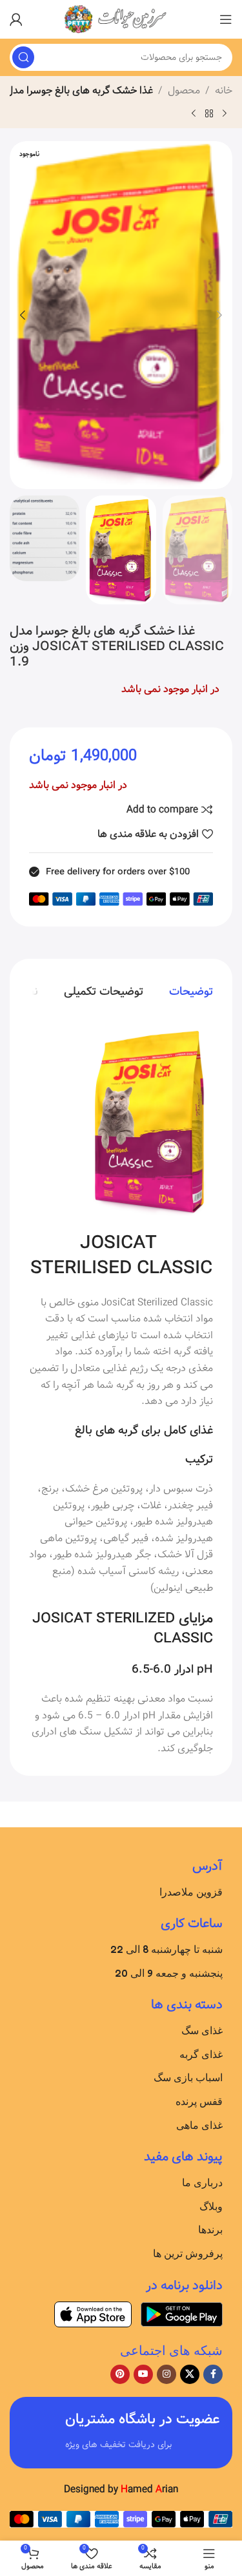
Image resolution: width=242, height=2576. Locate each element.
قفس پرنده (199, 2101)
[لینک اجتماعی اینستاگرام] (166, 2374)
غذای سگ (202, 2030)
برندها (210, 2229)
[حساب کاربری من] (16, 19)
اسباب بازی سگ (188, 2077)
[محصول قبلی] (225, 113)
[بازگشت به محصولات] (209, 113)
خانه (224, 91)
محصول (184, 91)
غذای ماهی (199, 2125)
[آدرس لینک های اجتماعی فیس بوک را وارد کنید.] (213, 2374)
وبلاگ (211, 2206)
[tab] (191, 992)
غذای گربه (201, 2054)
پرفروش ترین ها (188, 2253)
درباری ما (202, 2182)
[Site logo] (121, 19)
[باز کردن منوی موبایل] (226, 19)
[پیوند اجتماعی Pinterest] (120, 2374)
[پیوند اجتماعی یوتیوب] (143, 2374)
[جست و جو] (23, 57)
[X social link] (190, 2374)
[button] (219, 315)
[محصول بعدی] (194, 113)
